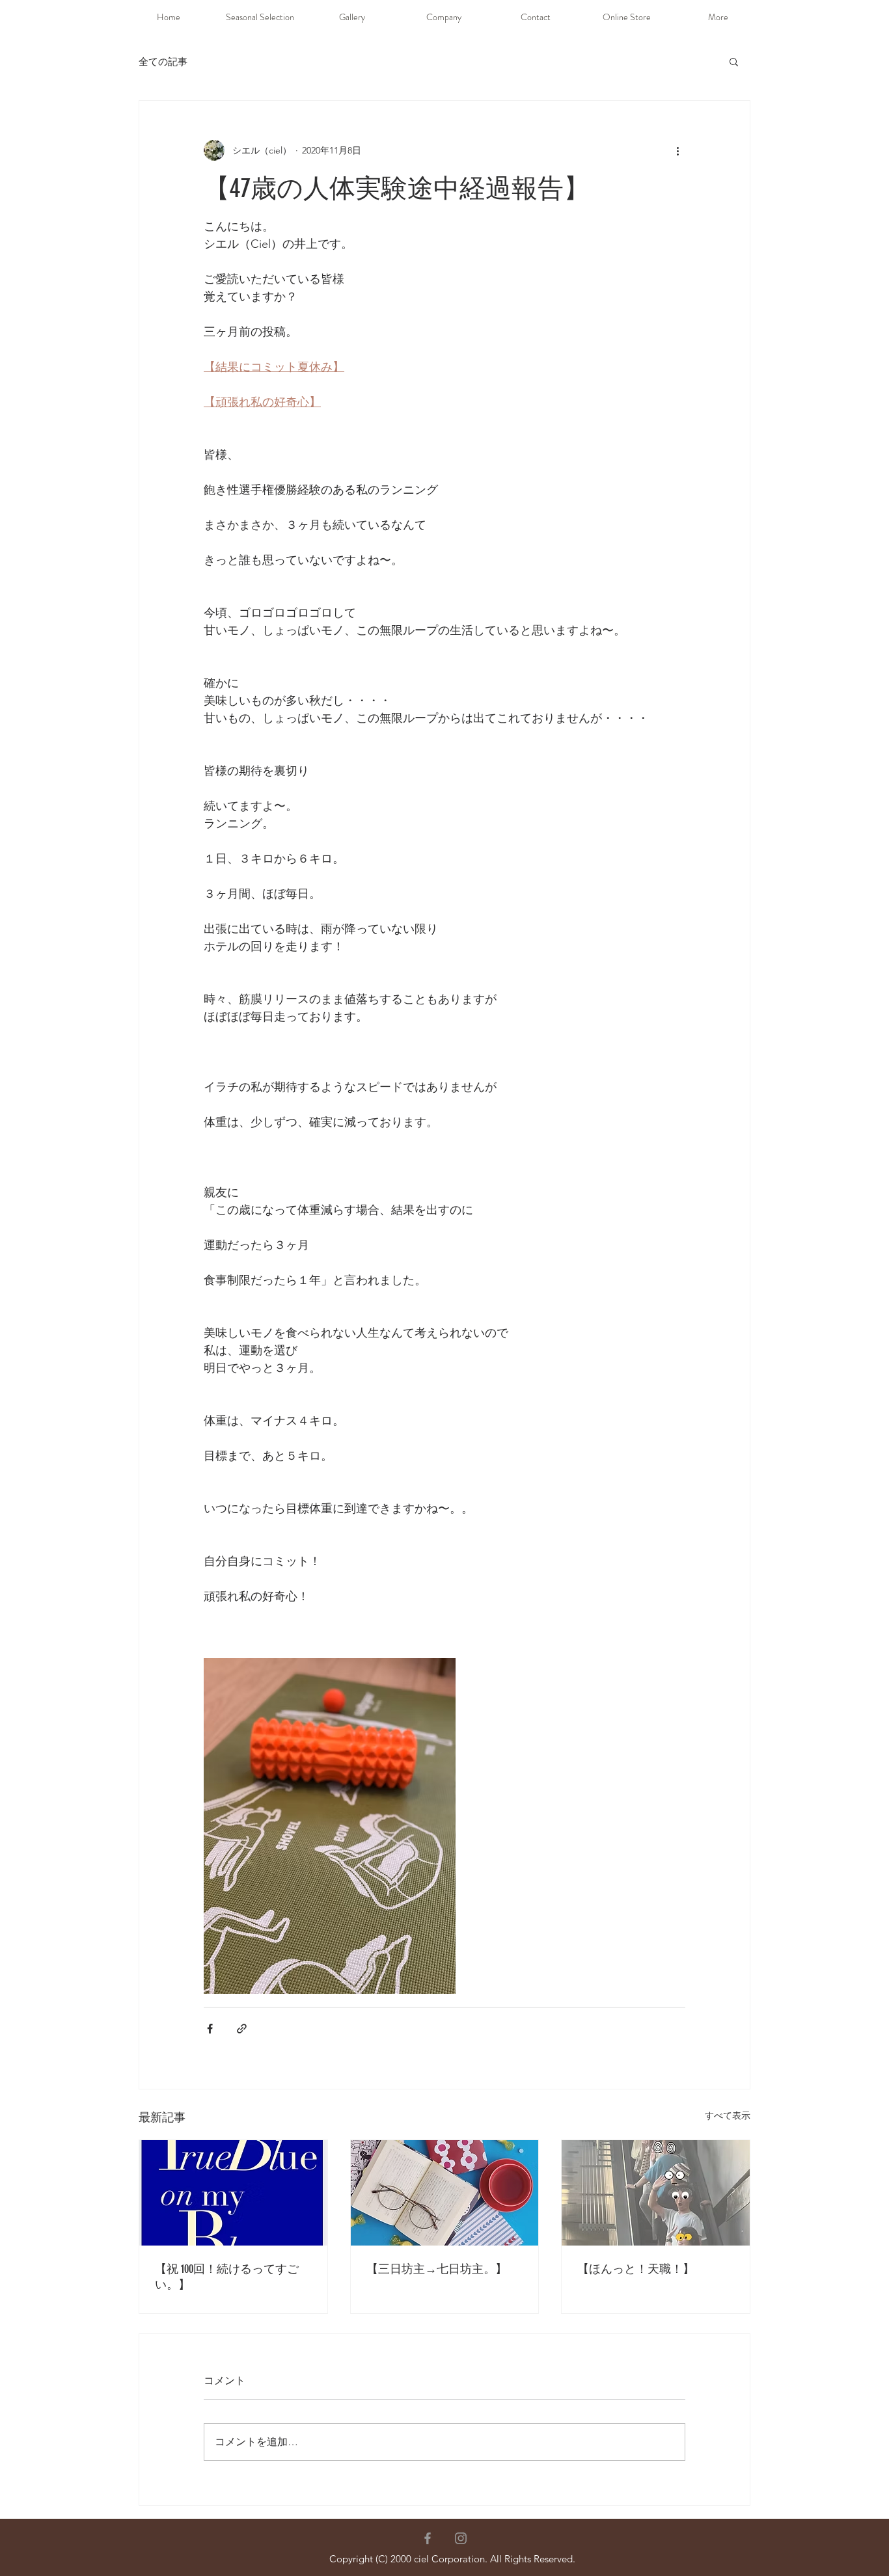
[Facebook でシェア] (210, 2029)
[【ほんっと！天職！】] (656, 2193)
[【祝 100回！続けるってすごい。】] (233, 2193)
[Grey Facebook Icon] (428, 2538)
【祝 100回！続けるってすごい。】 (227, 2277)
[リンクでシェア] (242, 2029)
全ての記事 (163, 61)
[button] (734, 61)
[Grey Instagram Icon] (461, 2538)
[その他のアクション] (677, 150)
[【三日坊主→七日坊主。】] (445, 2193)
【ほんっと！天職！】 (636, 2269)
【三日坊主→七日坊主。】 (437, 2269)
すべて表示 (728, 2115)
